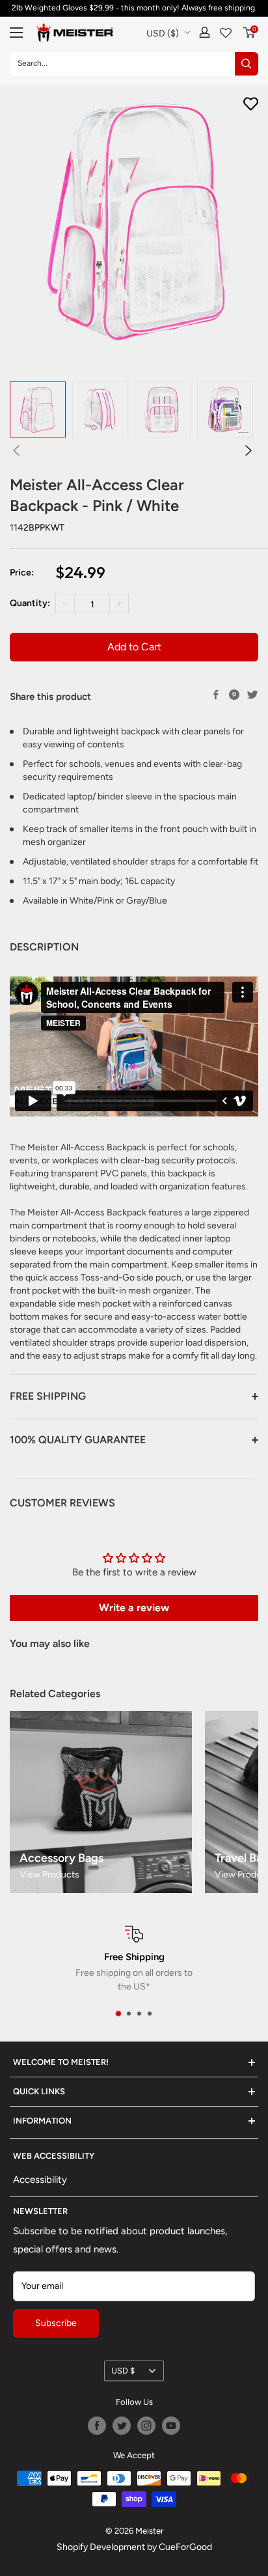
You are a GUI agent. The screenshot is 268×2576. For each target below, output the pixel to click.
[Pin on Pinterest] (234, 695)
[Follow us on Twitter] (122, 2426)
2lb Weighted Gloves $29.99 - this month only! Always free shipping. (134, 8)
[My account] (205, 32)
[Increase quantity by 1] (119, 603)
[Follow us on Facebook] (97, 2426)
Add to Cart (134, 647)
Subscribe (56, 2323)
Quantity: (30, 603)
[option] (38, 409)
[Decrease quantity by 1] (65, 603)
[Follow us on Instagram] (146, 2426)
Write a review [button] (134, 1608)
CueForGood (185, 2547)
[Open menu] (16, 33)
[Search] (247, 64)
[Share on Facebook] (216, 695)
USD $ (123, 2371)
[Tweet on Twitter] (252, 695)
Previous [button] (16, 450)
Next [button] (248, 450)
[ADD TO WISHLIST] (251, 104)
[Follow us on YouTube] (171, 2426)
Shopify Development (101, 2547)
